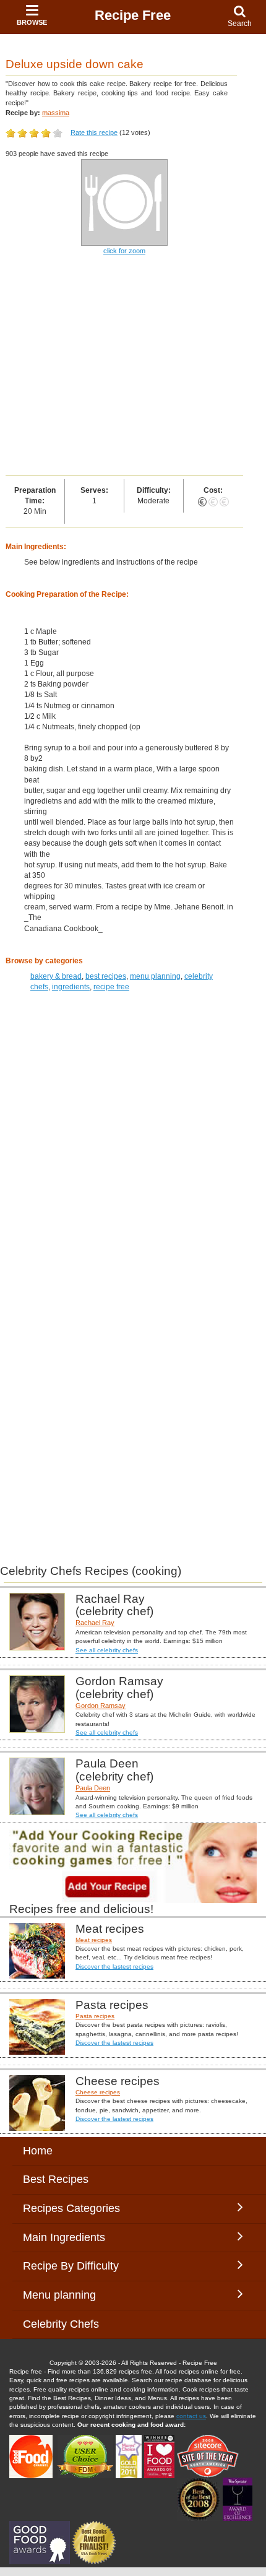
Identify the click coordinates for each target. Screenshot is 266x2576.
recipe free (111, 987)
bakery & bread (56, 976)
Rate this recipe (94, 132)
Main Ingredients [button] (73, 2237)
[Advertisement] (133, 366)
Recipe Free (133, 15)
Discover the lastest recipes (114, 1967)
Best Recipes (56, 2179)
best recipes (106, 976)
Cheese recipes (98, 2092)
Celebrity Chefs (61, 2324)
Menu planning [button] (72, 2295)
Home (38, 2151)
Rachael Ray (95, 1623)
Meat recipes (94, 1940)
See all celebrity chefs (107, 1650)
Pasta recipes (95, 2016)
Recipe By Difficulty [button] (74, 2266)
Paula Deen (93, 1788)
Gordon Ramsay (101, 1706)
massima (56, 113)
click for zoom (124, 251)
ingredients (71, 987)
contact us (191, 2416)
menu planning (155, 976)
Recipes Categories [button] (71, 2208)
